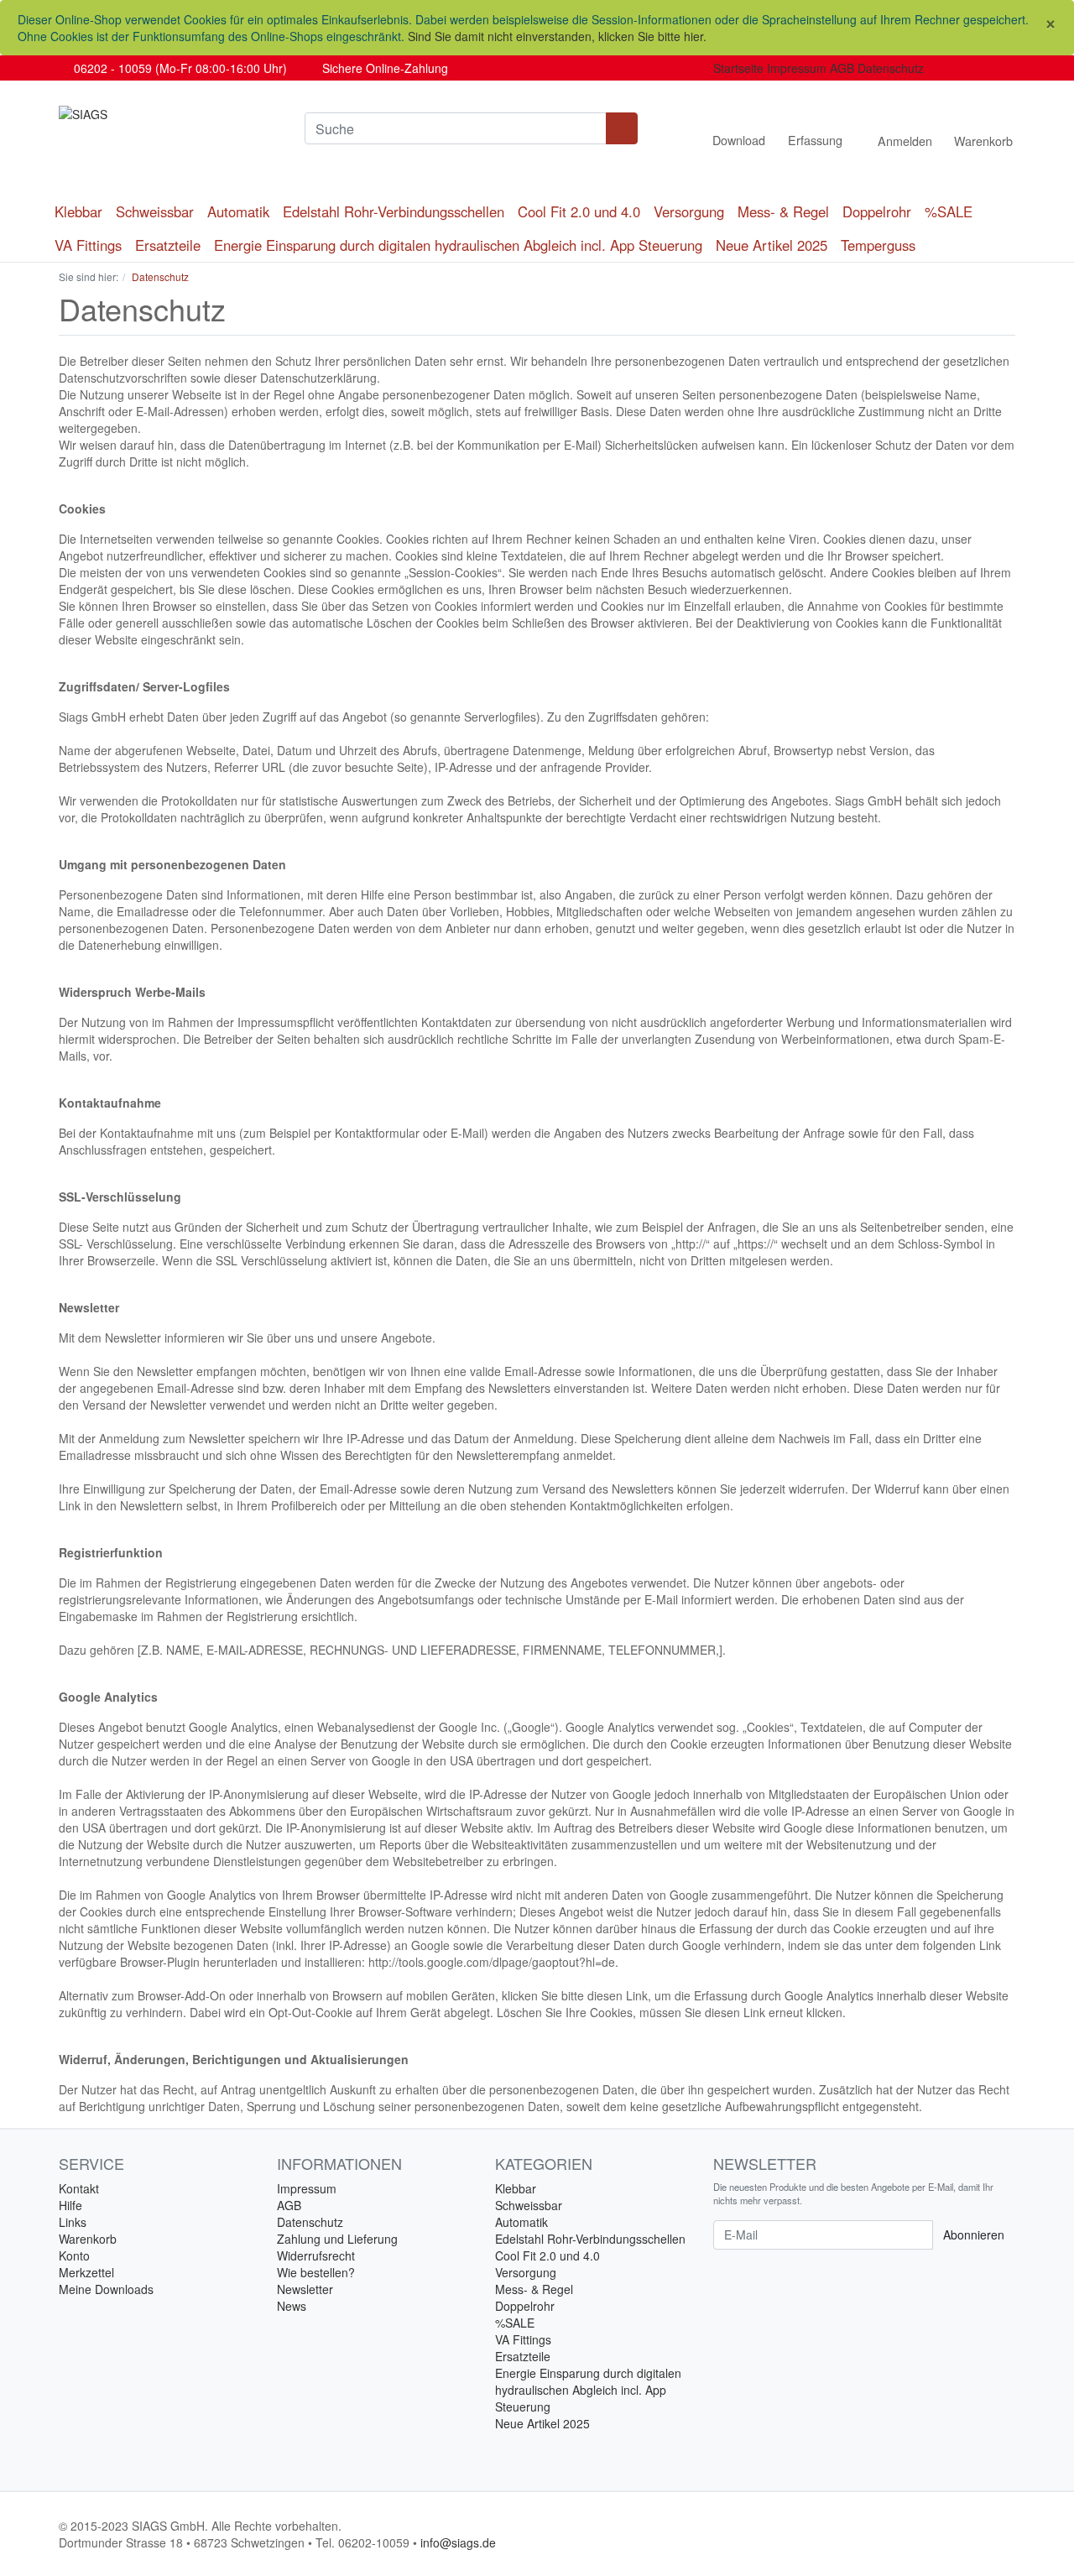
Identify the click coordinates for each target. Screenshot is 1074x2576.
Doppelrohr (877, 211)
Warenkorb (88, 2239)
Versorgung (689, 211)
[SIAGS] (169, 114)
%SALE (949, 211)
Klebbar (78, 211)
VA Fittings (88, 245)
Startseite (738, 68)
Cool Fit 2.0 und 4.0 (579, 211)
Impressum (797, 68)
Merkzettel (86, 2272)
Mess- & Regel (783, 211)
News (292, 2306)
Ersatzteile (168, 245)
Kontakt (79, 2188)
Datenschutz (891, 68)
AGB (842, 68)
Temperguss (878, 245)
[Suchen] (622, 128)
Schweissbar (155, 211)
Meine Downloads (106, 2289)
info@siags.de (458, 2542)
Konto (74, 2255)
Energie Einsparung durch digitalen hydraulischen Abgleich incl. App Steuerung (458, 245)
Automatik (238, 211)
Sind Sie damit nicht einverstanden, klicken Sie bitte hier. (557, 36)
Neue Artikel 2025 (772, 245)
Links (73, 2222)
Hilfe (70, 2205)
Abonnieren (974, 2234)
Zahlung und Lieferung (337, 2239)
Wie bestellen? (316, 2272)
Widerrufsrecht (316, 2255)
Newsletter (305, 2289)
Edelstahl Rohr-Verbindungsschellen (394, 211)
